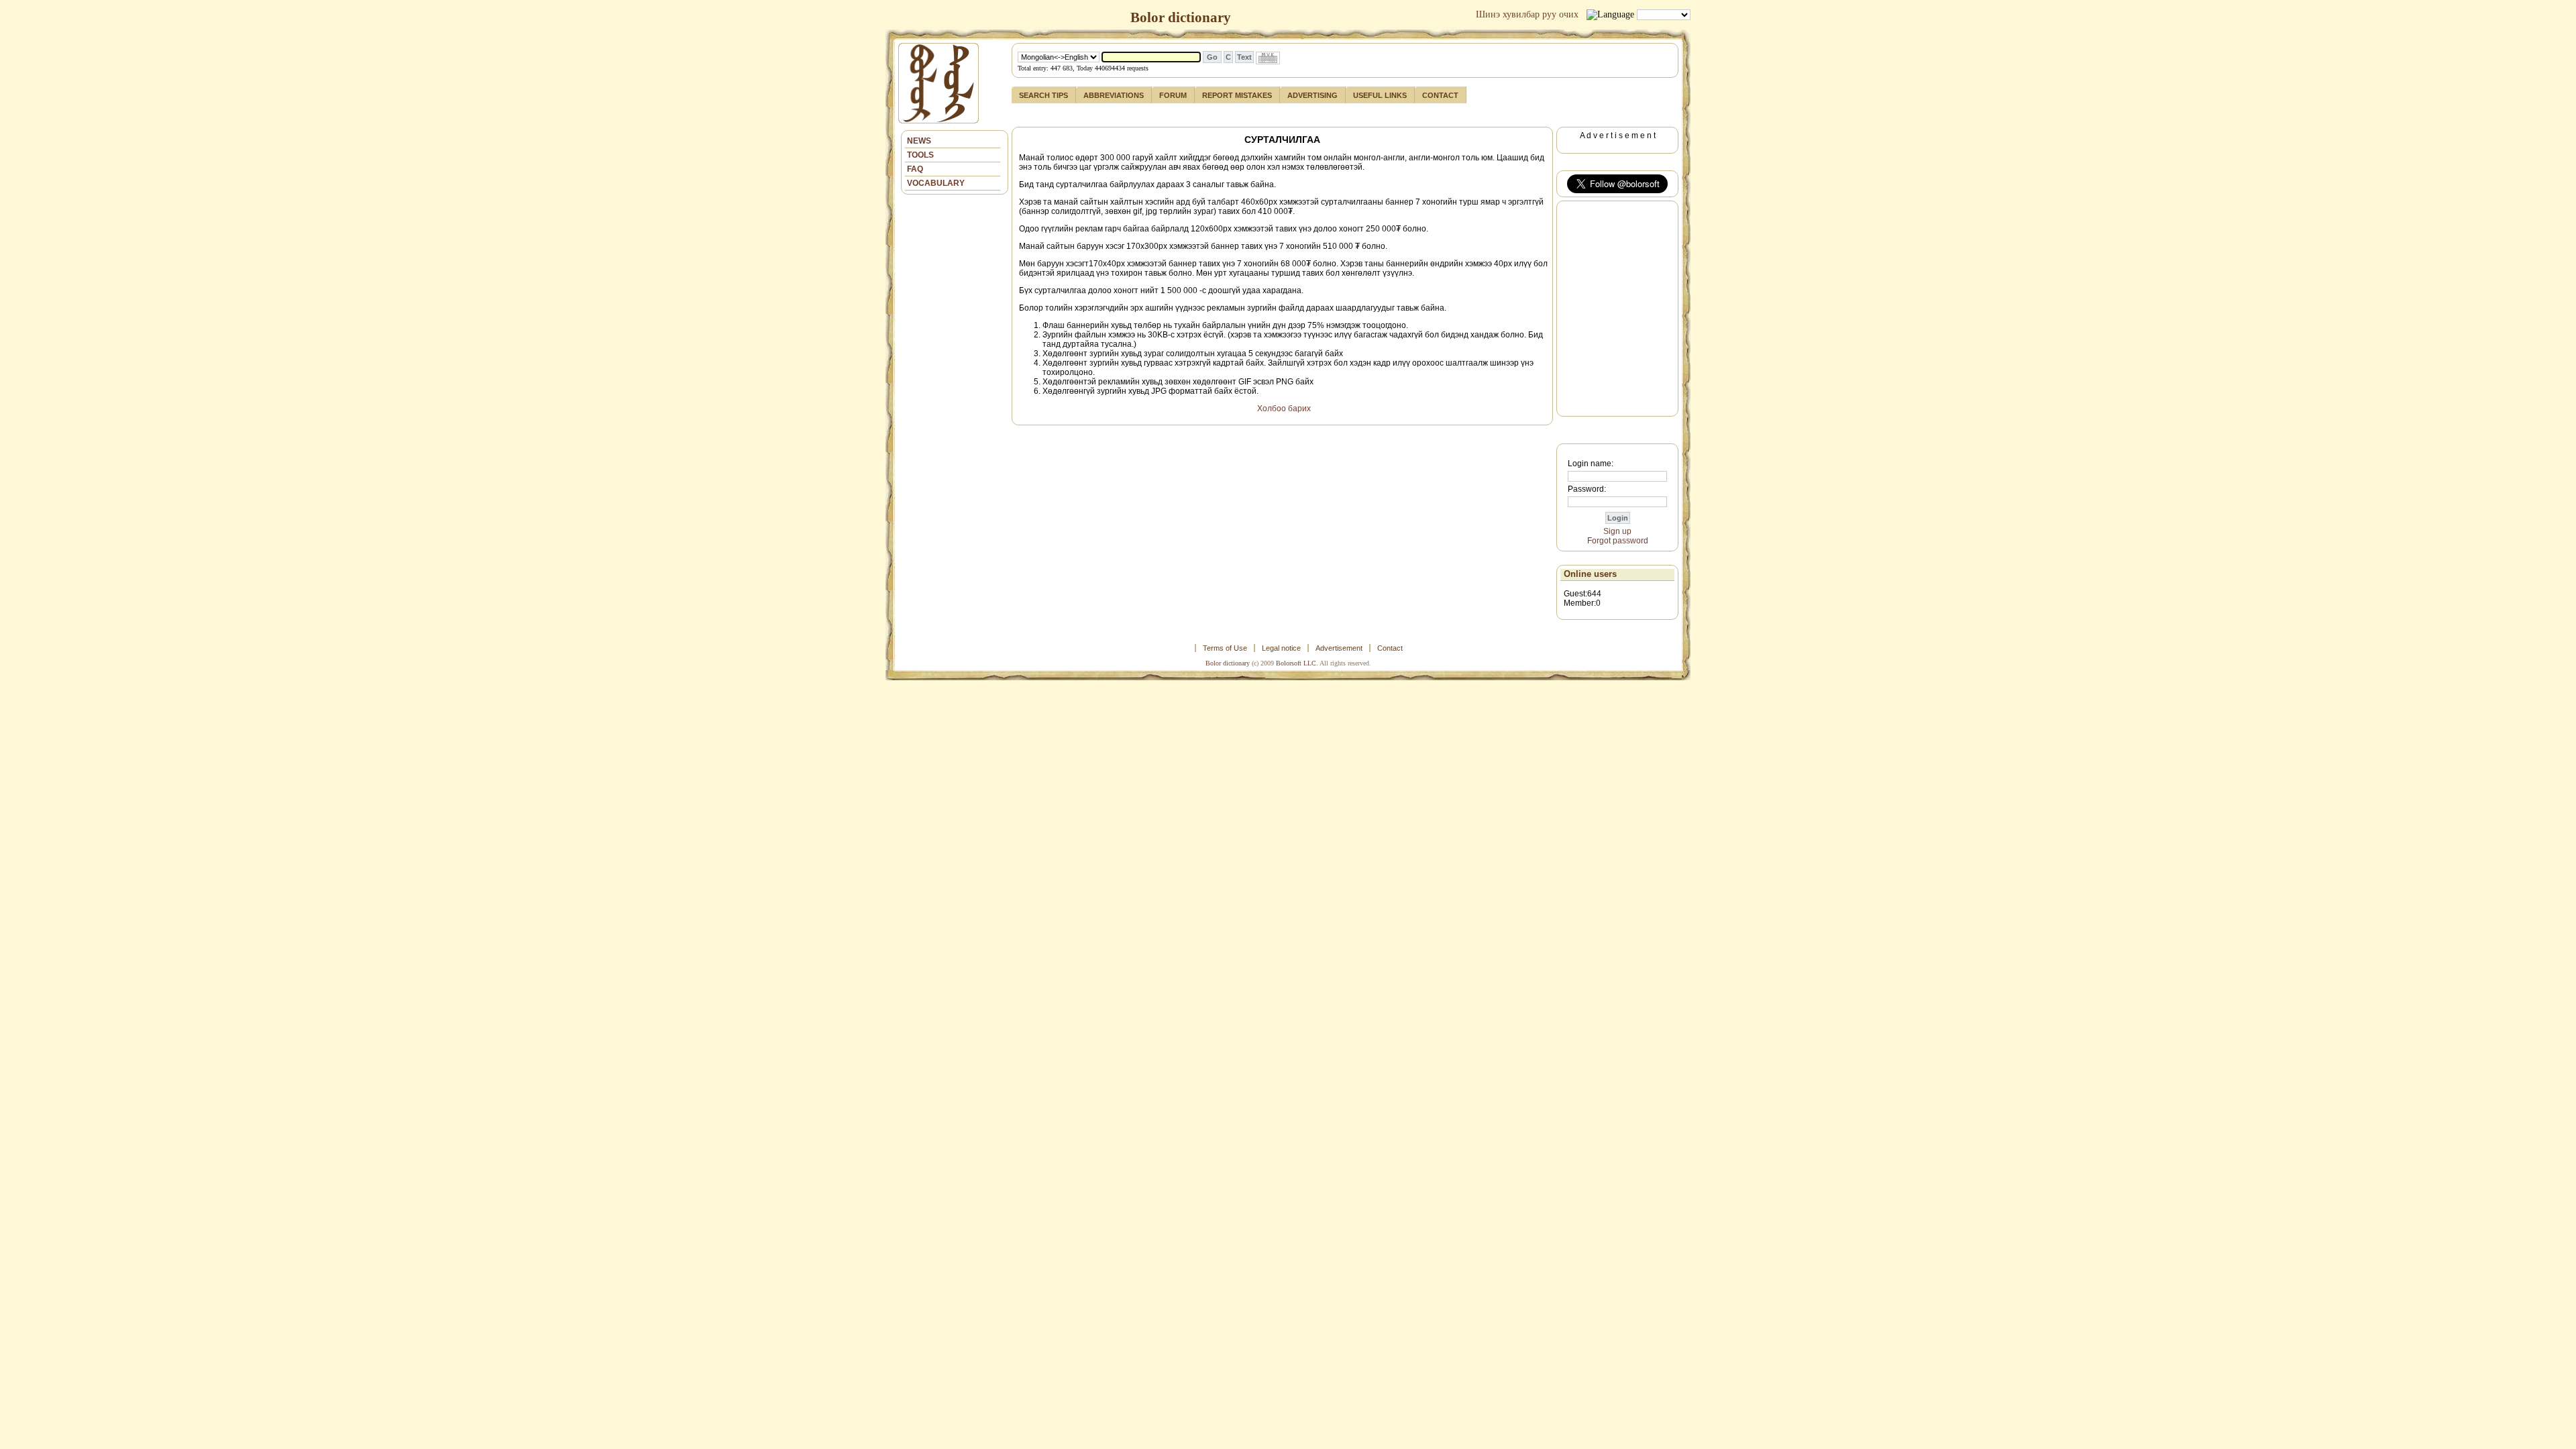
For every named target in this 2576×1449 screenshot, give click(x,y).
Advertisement (1339, 648)
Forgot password (1618, 541)
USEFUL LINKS (1380, 95)
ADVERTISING (1312, 95)
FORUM (1173, 95)
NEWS (919, 141)
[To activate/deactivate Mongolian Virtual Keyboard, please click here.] (1268, 58)
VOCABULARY (936, 183)
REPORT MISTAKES (1237, 95)
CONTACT (1440, 95)
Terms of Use (1225, 648)
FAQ (915, 169)
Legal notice (1281, 648)
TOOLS (920, 155)
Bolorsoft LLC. (1297, 663)
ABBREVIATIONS (1114, 95)
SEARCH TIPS (1043, 95)
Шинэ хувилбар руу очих (1527, 14)
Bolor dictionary (1228, 663)
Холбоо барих (1284, 409)
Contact (1390, 648)
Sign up (1617, 531)
